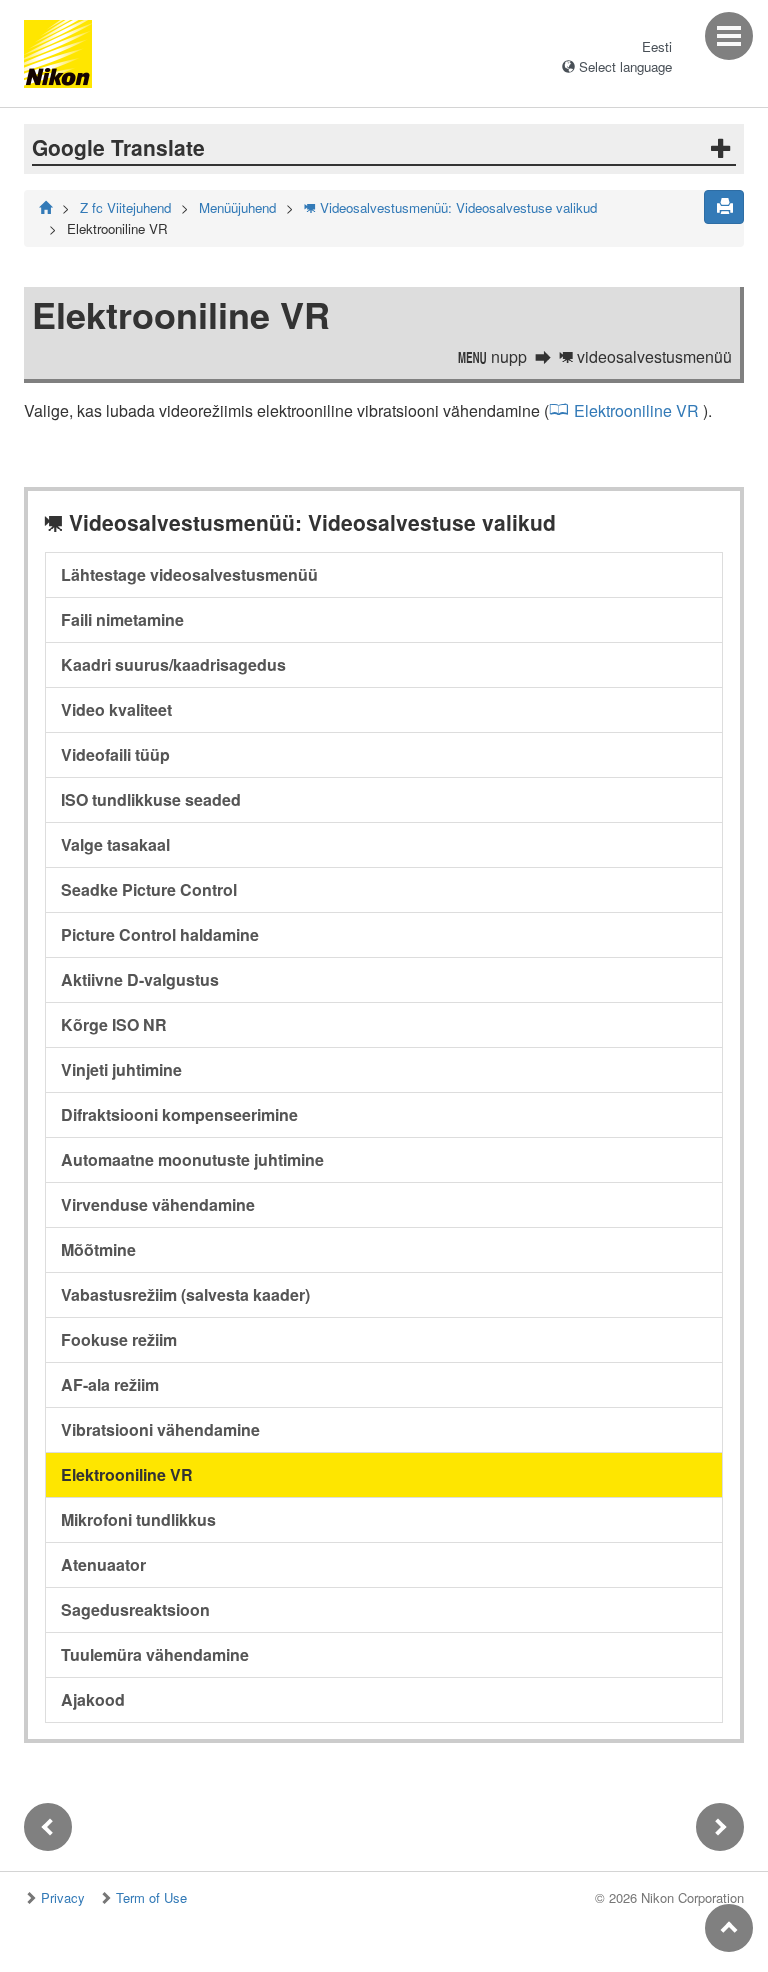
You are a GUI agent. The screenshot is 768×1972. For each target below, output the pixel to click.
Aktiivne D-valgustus (140, 979)
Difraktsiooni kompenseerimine (179, 1114)
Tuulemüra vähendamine (155, 1654)
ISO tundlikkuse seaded (151, 799)
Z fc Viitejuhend (125, 207)
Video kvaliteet (116, 709)
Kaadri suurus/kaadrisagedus (173, 664)
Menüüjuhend (237, 207)
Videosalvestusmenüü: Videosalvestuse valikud (450, 207)
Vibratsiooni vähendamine (160, 1429)
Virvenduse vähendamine (158, 1204)
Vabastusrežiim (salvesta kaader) (185, 1294)
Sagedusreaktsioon (135, 1609)
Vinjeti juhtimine (121, 1069)
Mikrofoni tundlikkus (138, 1519)
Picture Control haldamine (160, 934)
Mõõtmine (98, 1249)
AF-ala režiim (110, 1384)
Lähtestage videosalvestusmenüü (189, 574)
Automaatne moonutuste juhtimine (192, 1159)
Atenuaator (103, 1564)
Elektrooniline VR (636, 410)
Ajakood (93, 1699)
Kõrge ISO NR (114, 1024)
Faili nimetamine (122, 619)
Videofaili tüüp (115, 754)
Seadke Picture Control (149, 889)
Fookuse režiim (119, 1339)
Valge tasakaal (115, 844)
